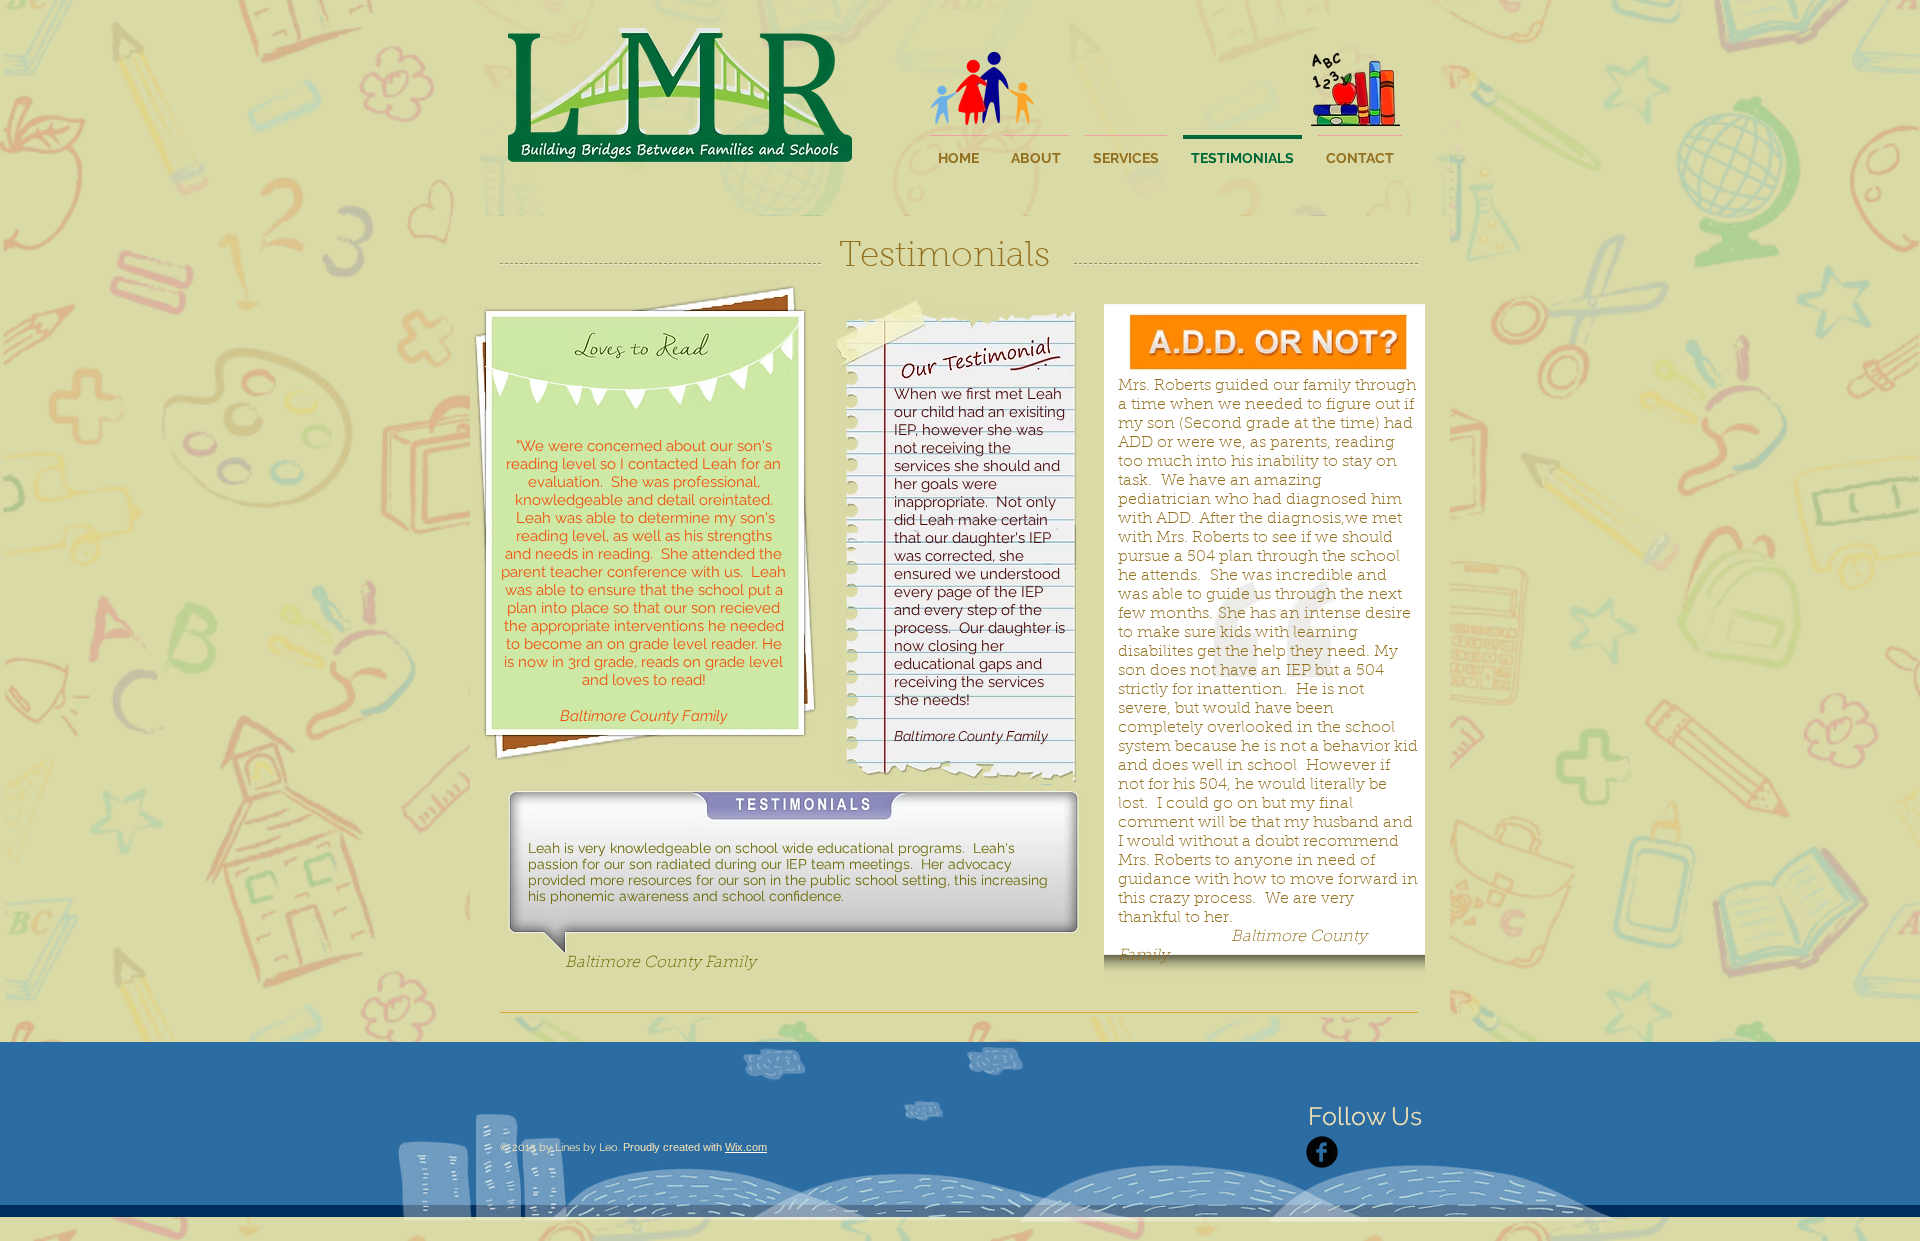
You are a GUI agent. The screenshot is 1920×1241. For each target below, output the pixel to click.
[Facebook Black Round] (1322, 1152)
